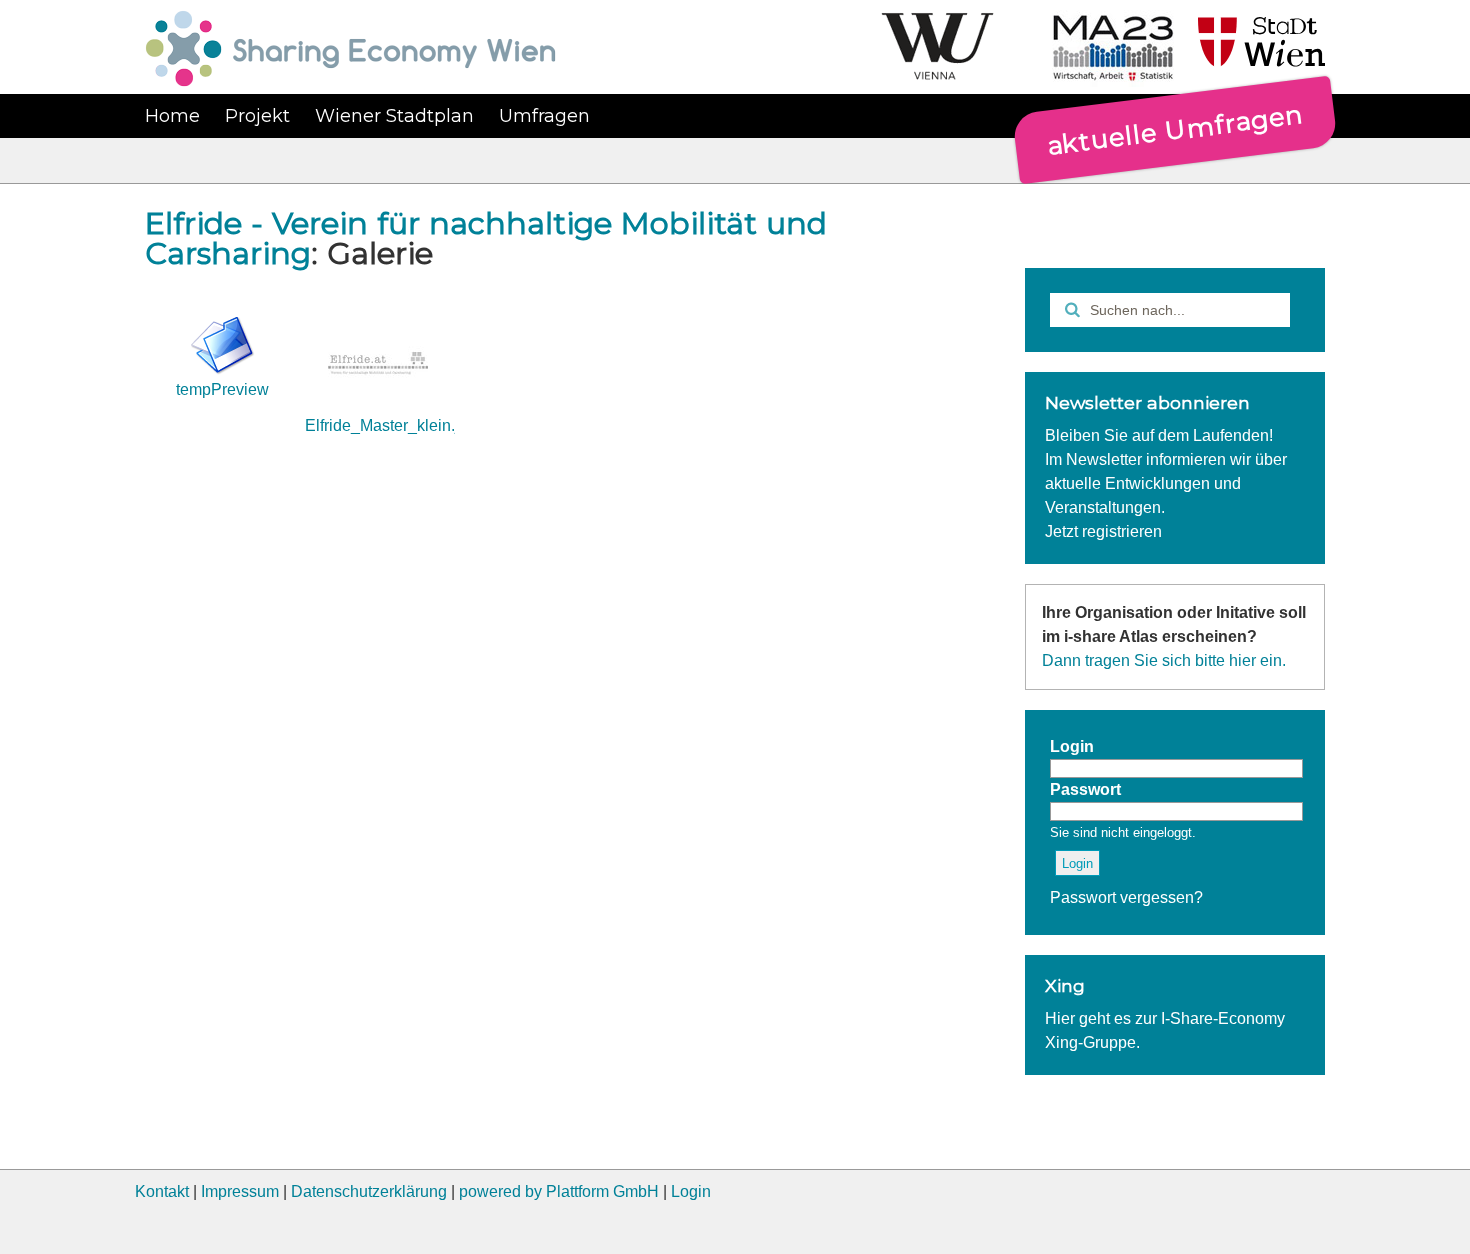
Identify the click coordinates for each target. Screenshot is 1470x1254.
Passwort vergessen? (1126, 897)
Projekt (257, 116)
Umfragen (544, 116)
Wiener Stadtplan (394, 116)
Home (172, 116)
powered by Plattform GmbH (559, 1191)
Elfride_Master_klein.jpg (391, 425)
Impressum (240, 1191)
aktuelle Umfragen (1175, 129)
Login (691, 1191)
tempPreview (222, 389)
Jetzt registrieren (1103, 531)
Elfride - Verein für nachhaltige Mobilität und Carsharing (486, 238)
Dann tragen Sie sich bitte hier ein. (1164, 660)
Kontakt (162, 1191)
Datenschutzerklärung (369, 1191)
